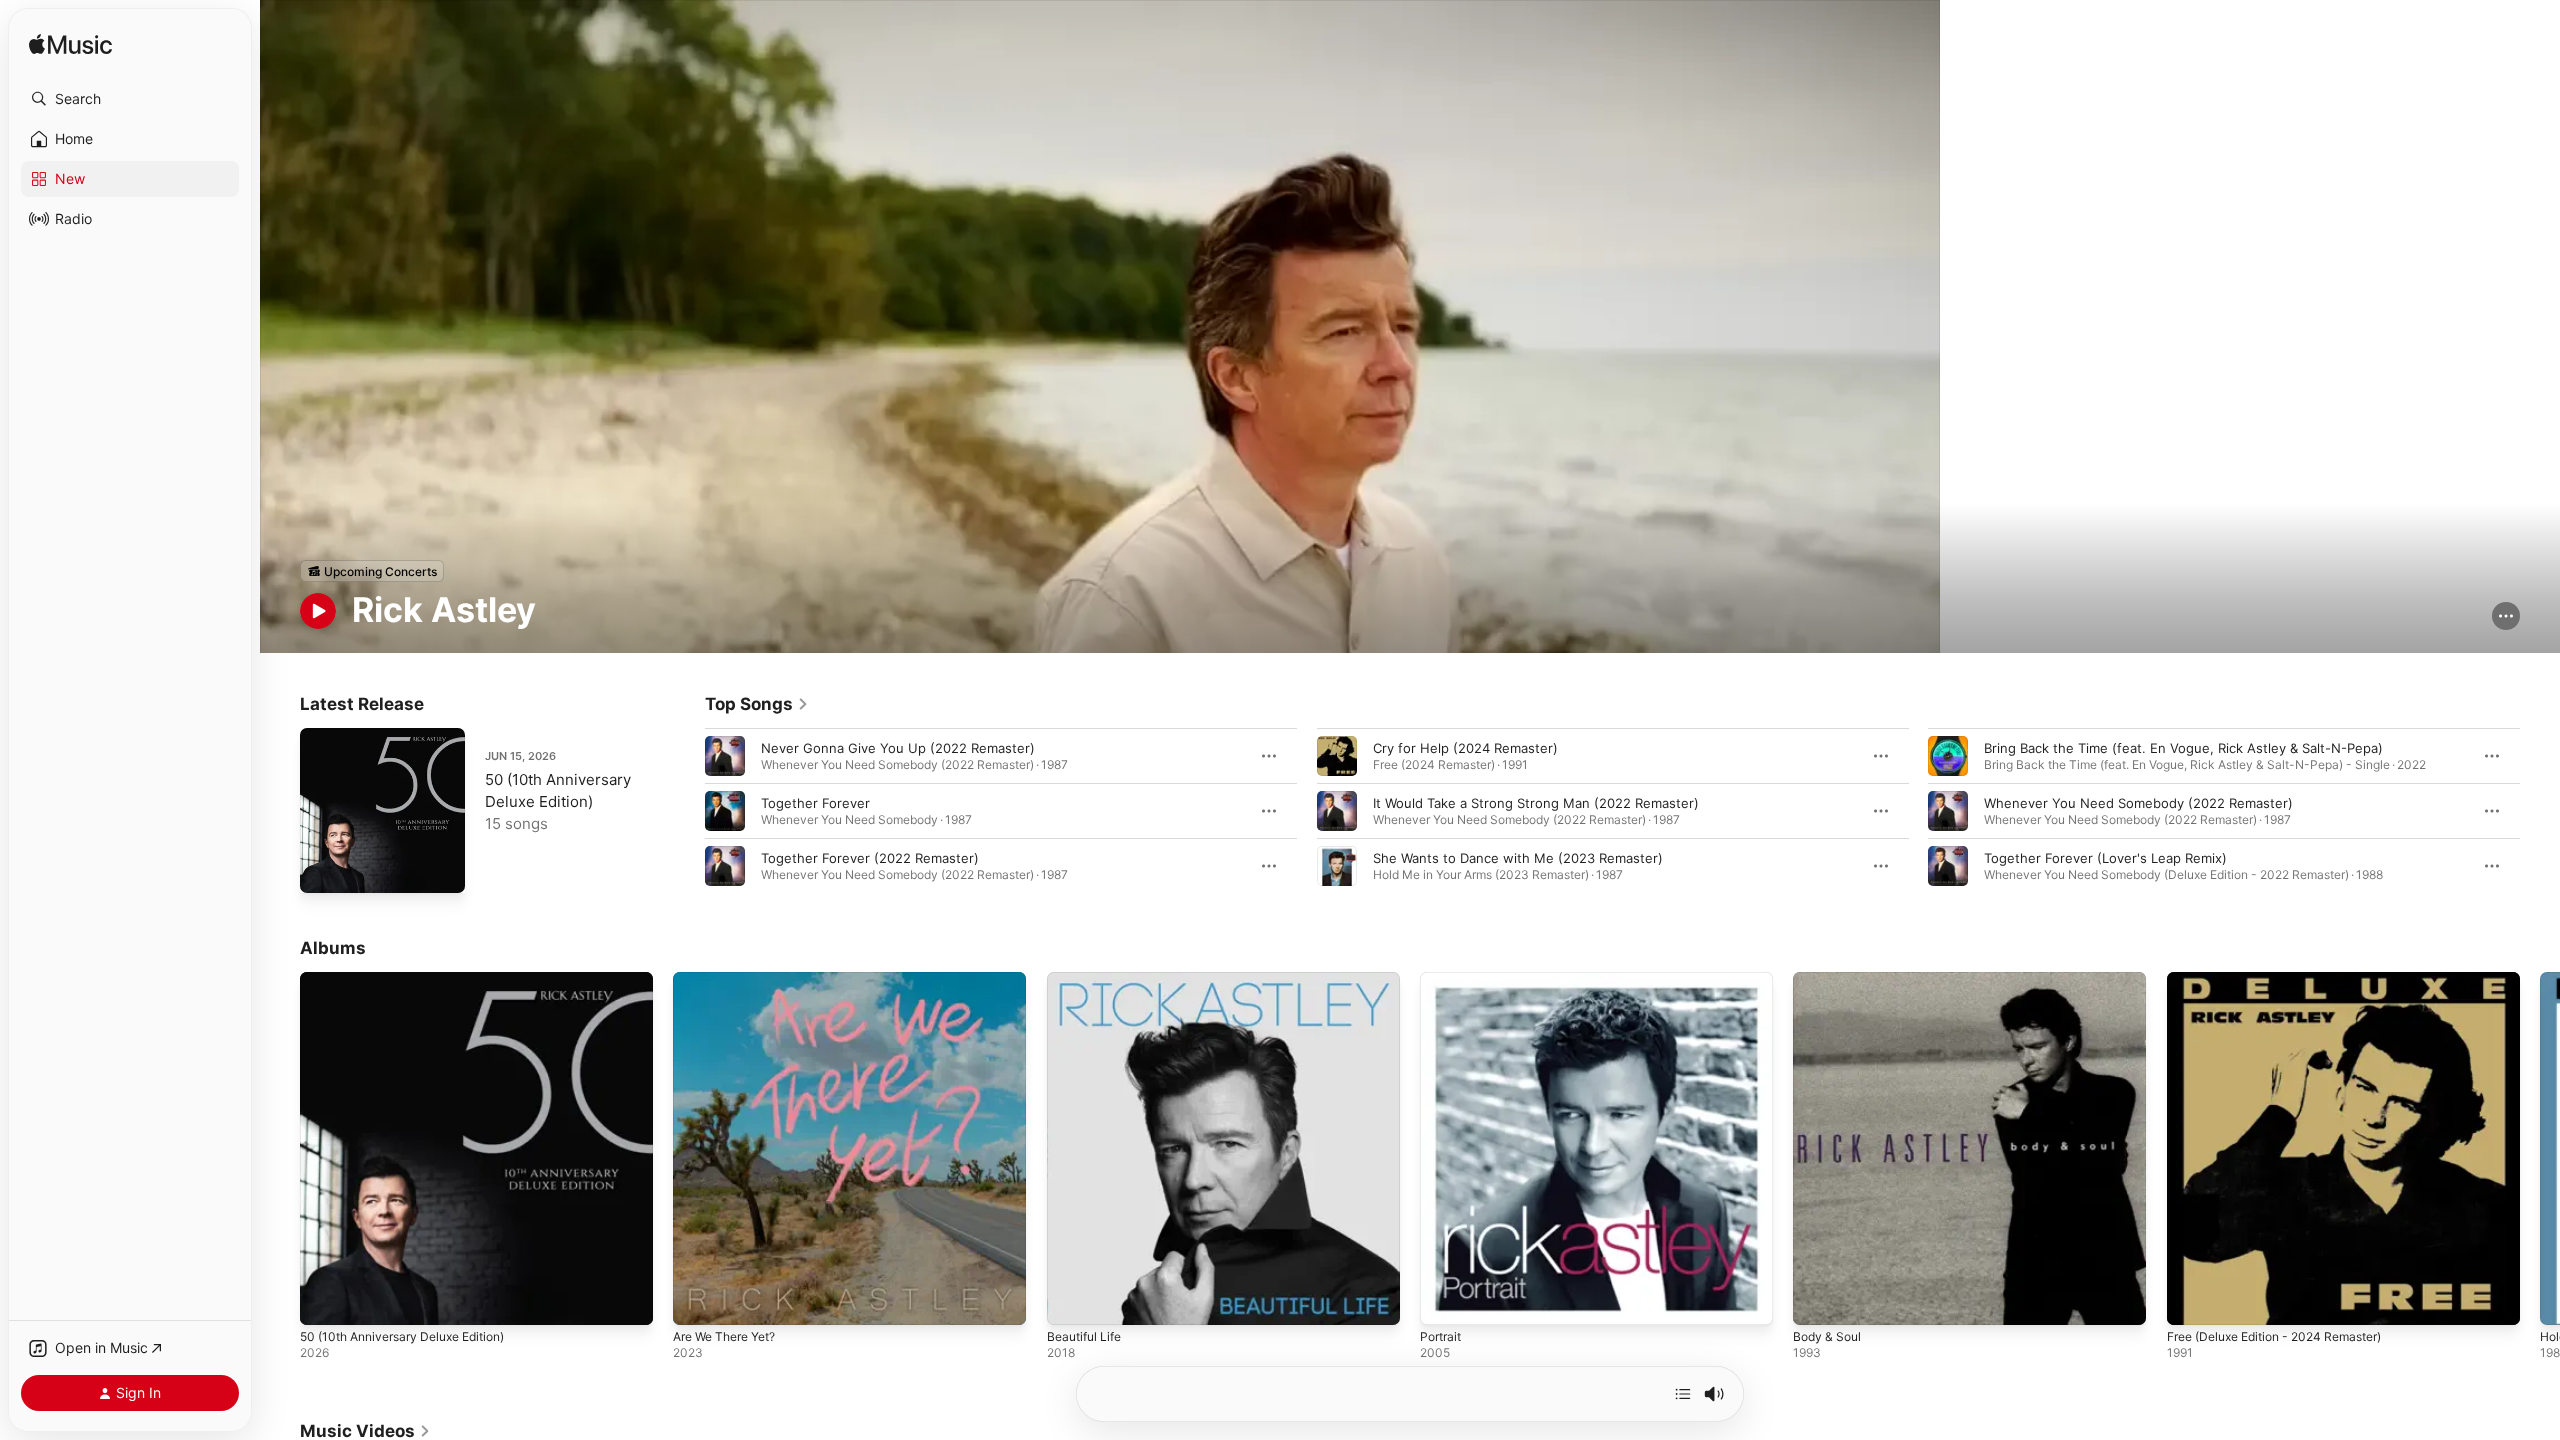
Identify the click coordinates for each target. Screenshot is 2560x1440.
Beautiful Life (1088, 980)
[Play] (318, 611)
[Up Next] (1683, 1394)
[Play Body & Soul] (1818, 1301)
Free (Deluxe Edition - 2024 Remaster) (2288, 980)
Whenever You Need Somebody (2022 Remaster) (2138, 803)
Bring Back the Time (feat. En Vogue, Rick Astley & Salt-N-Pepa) (2183, 748)
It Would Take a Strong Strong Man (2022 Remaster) (1536, 803)
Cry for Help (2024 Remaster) (1465, 748)
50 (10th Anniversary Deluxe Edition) (414, 980)
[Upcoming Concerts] (372, 571)
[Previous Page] (685, 811)
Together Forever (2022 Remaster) (870, 858)
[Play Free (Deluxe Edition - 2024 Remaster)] (2192, 1301)
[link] (757, 704)
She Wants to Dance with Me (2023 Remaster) (1518, 858)
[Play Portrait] (1445, 1301)
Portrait (1443, 980)
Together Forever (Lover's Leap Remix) (2105, 858)
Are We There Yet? (732, 980)
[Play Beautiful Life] (1072, 1301)
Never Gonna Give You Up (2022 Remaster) (898, 748)
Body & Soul (1830, 980)
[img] (70, 45)
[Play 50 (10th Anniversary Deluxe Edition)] (325, 868)
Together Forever (815, 803)
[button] (130, 99)
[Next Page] (2540, 811)
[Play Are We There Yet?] (698, 1301)
